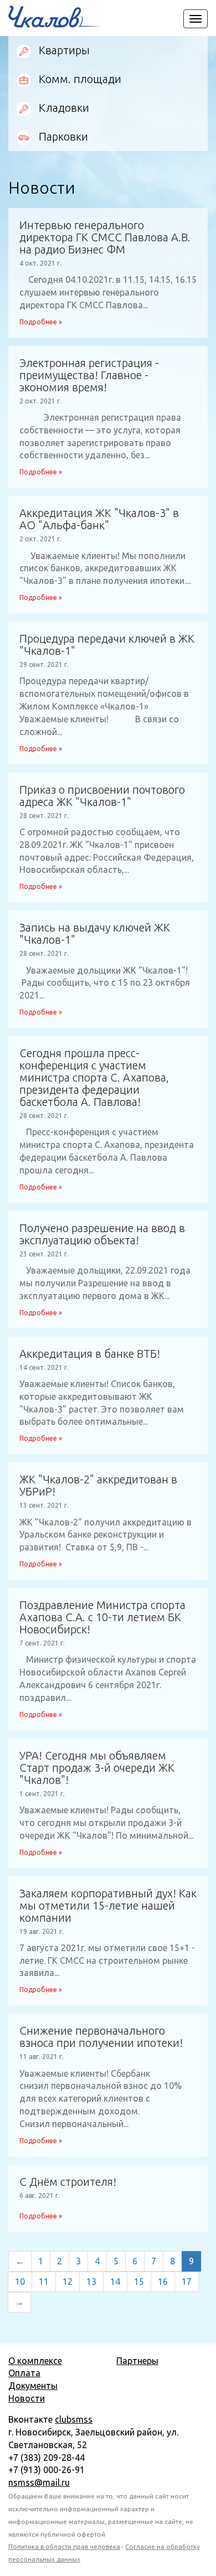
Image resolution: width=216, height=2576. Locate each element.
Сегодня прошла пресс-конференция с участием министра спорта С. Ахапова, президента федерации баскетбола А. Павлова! (94, 1078)
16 (163, 2282)
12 (68, 2282)
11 (44, 2282)
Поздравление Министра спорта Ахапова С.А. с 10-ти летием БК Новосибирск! (102, 1617)
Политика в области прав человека (64, 2546)
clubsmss (74, 2419)
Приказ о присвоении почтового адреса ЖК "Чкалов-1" (102, 796)
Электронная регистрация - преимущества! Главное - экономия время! (89, 375)
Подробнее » (41, 322)
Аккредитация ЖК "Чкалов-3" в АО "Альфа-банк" (99, 519)
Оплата (24, 2373)
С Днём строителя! (68, 2182)
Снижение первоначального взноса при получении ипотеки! (101, 2037)
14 (115, 2282)
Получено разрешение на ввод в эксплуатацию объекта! (102, 1234)
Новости (27, 2398)
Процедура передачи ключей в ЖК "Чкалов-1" (107, 645)
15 (139, 2282)
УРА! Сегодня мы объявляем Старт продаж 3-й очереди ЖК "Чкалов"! (97, 1768)
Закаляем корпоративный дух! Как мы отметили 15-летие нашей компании (108, 1906)
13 (91, 2282)
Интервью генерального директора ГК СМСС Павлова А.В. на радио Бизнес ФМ (105, 237)
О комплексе (35, 2361)
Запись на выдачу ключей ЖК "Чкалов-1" (95, 934)
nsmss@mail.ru (39, 2482)
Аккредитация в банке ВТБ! (90, 1354)
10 (20, 2282)
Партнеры (137, 2361)
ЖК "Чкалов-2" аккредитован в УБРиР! (98, 1486)
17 (187, 2282)
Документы (33, 2386)
